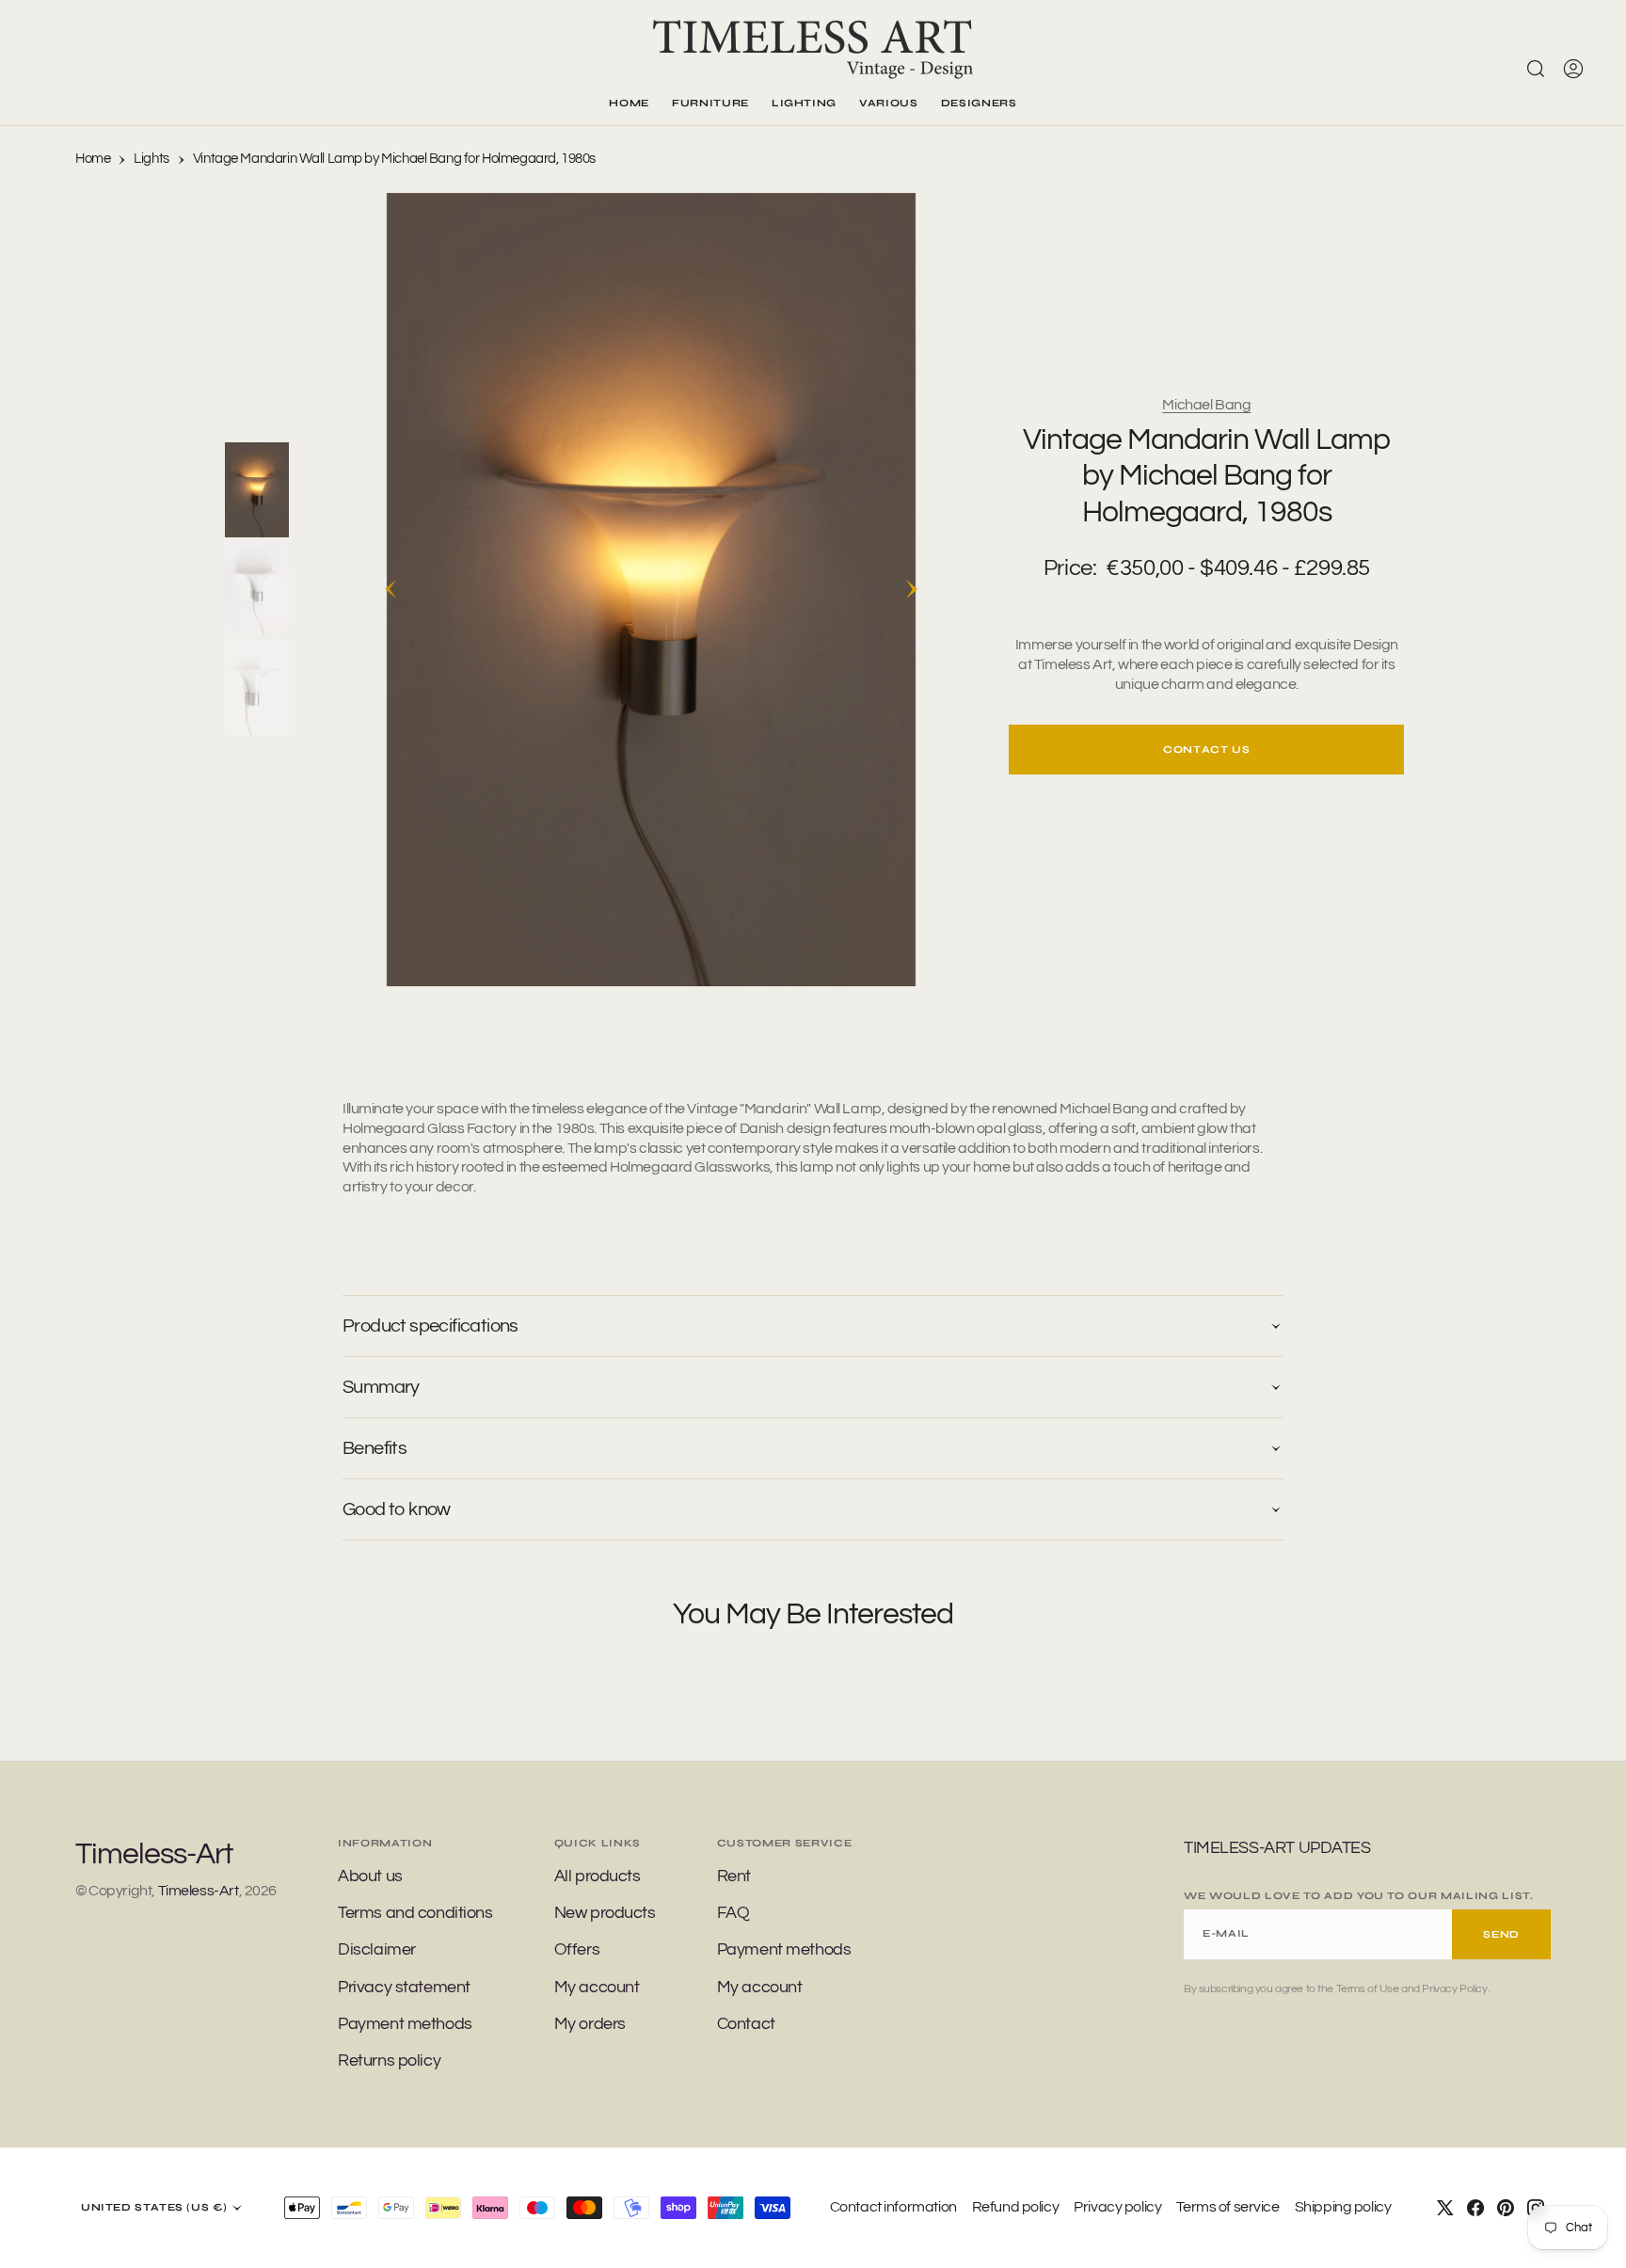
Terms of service (1227, 2207)
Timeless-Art (199, 1891)
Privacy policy (1117, 2207)
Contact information (893, 2207)
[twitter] (1445, 2208)
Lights (151, 159)
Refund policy (1016, 2207)
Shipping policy (1343, 2207)
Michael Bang (1206, 405)
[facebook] (1475, 2208)
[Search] (1536, 69)
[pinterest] (1506, 2208)
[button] (1573, 69)
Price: (1070, 568)
